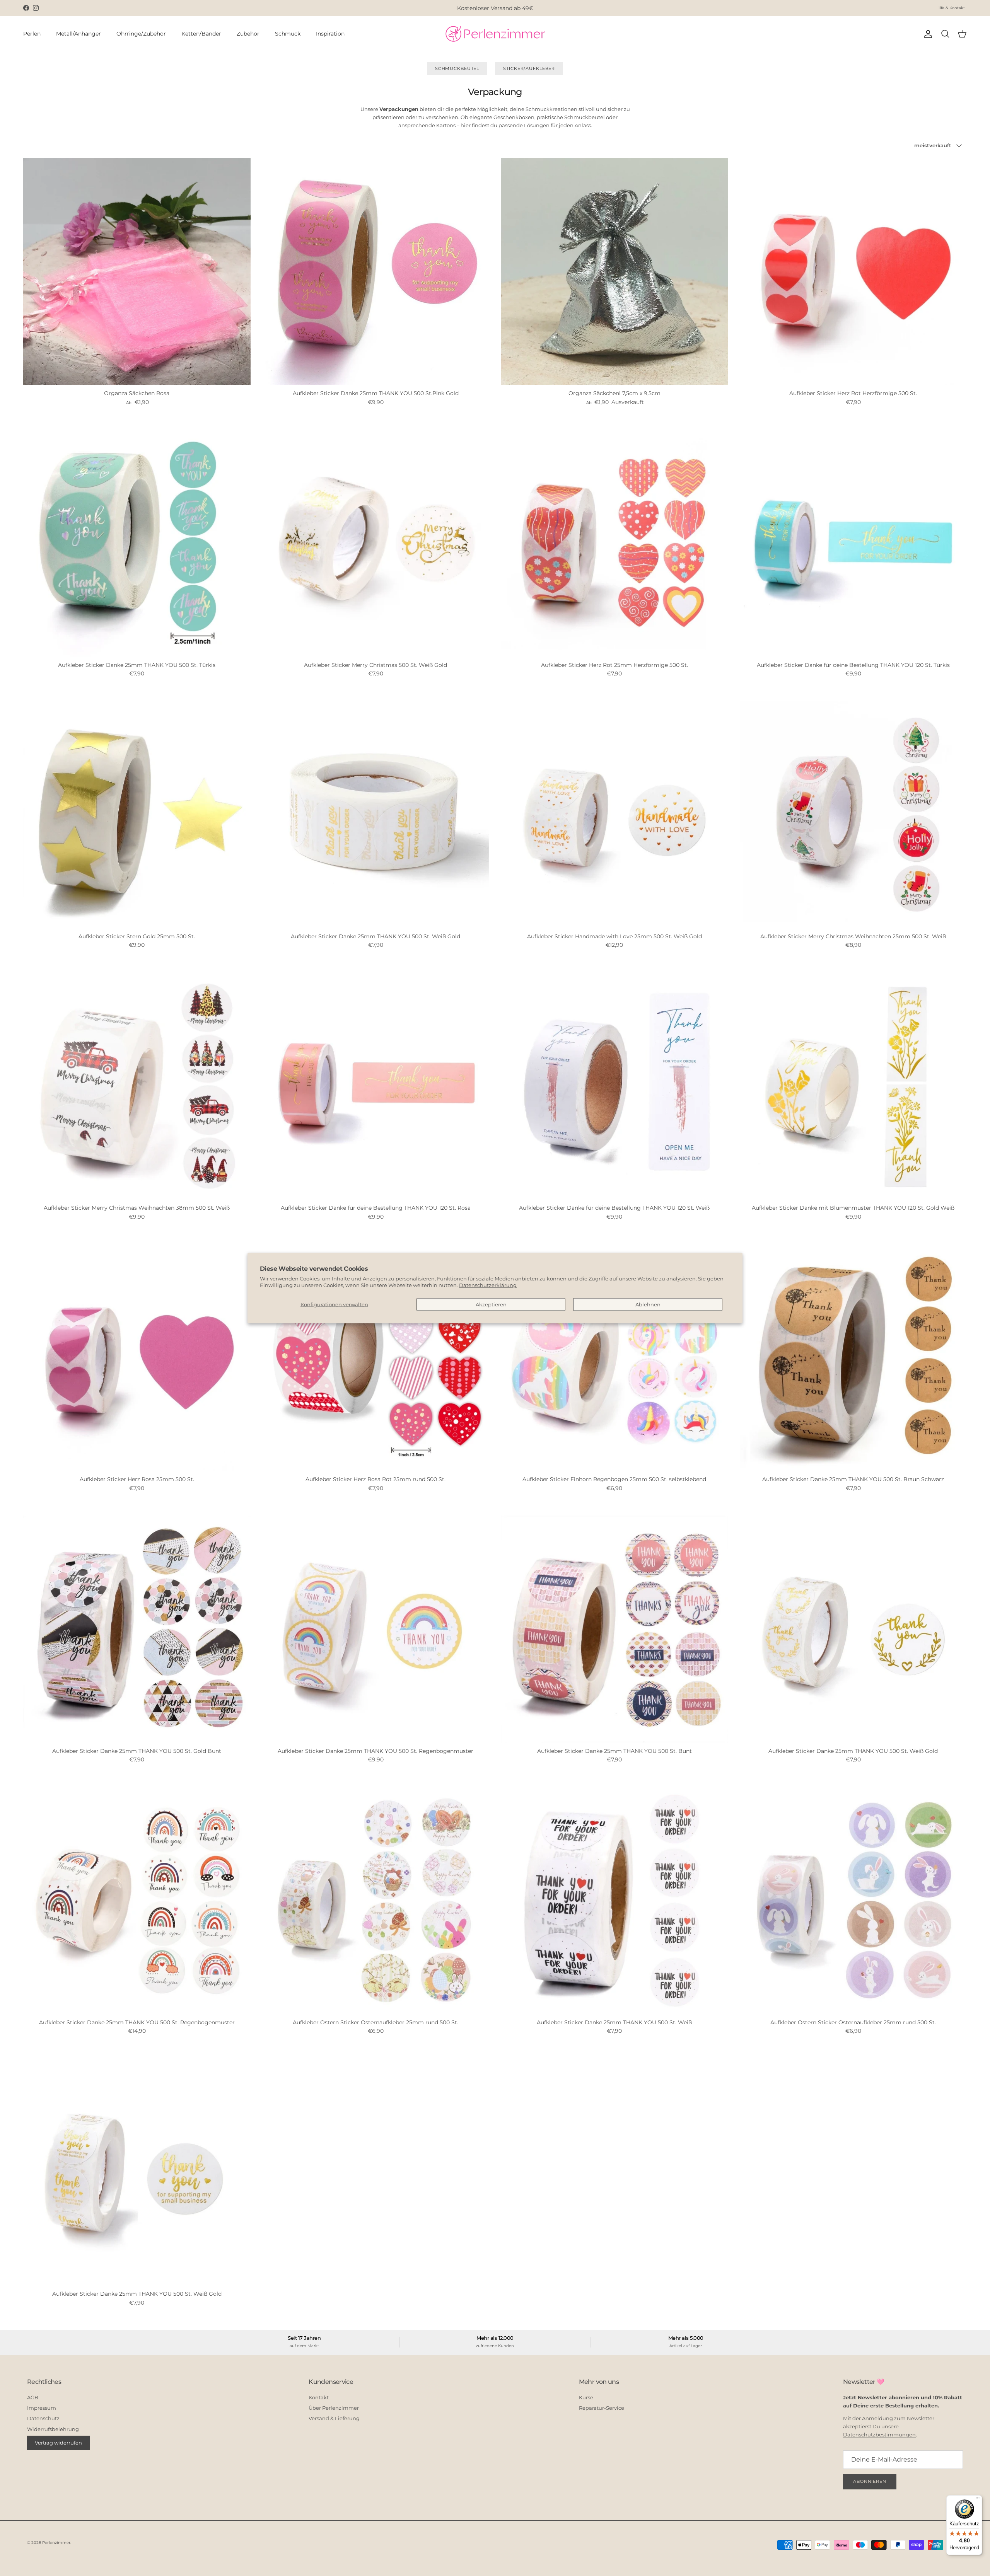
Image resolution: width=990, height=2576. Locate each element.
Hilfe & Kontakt (950, 8)
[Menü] (978, 2500)
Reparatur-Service (602, 2408)
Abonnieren (870, 2481)
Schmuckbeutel (457, 68)
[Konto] (927, 34)
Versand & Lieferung (334, 2418)
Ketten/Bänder (201, 34)
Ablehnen (648, 1304)
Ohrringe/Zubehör (141, 34)
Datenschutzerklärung (488, 1285)
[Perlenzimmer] (495, 34)
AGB (33, 2397)
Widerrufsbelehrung (53, 2429)
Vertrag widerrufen (58, 2443)
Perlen (32, 34)
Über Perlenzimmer (334, 2408)
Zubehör (248, 34)
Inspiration (330, 34)
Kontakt (319, 2397)
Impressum (42, 2408)
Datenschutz (43, 2418)
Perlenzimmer (56, 2543)
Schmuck (288, 34)
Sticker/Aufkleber (529, 68)
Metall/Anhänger (79, 34)
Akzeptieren (491, 1304)
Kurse (586, 2397)
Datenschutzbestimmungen (879, 2434)
